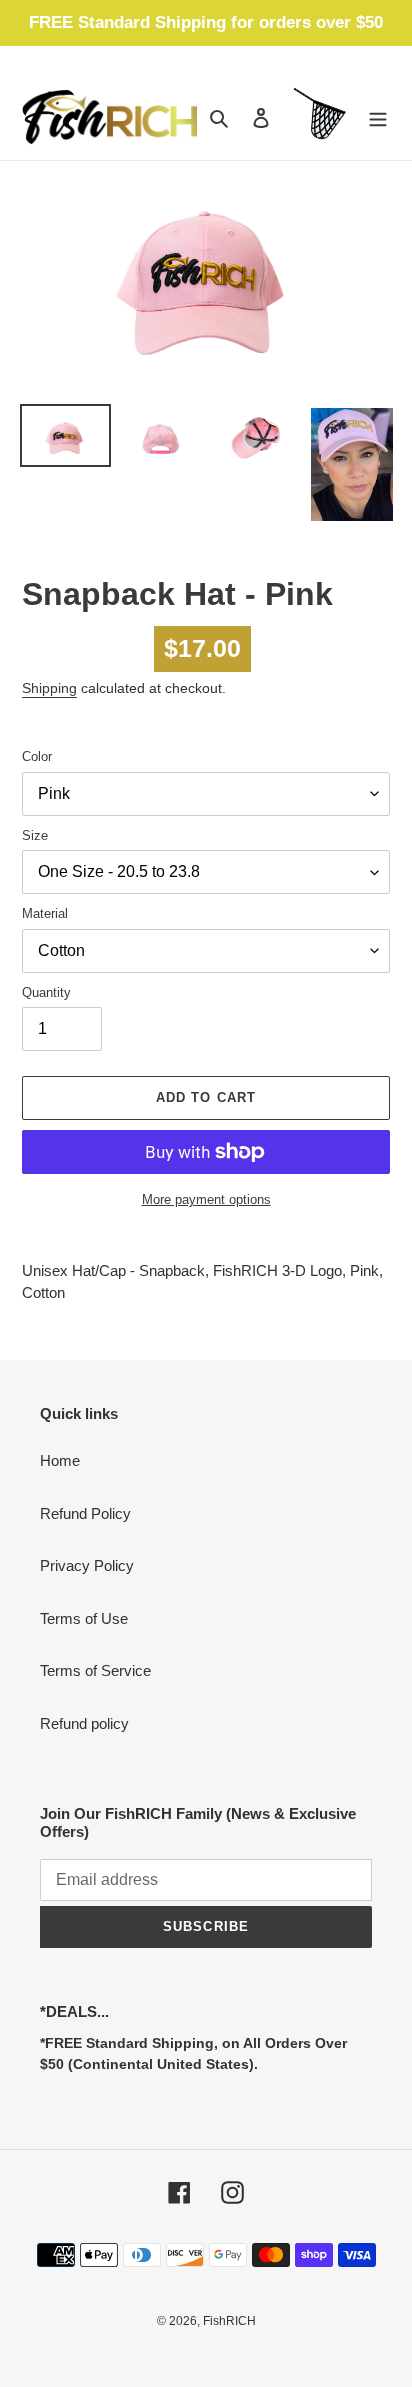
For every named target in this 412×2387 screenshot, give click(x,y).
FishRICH (229, 2321)
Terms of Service (95, 1670)
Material (45, 913)
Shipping (49, 688)
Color (37, 756)
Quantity (46, 992)
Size (35, 835)
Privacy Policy (87, 1565)
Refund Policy (85, 1513)
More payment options (206, 1199)
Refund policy (84, 1723)
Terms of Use (84, 1618)
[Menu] (378, 117)
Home (60, 1460)
